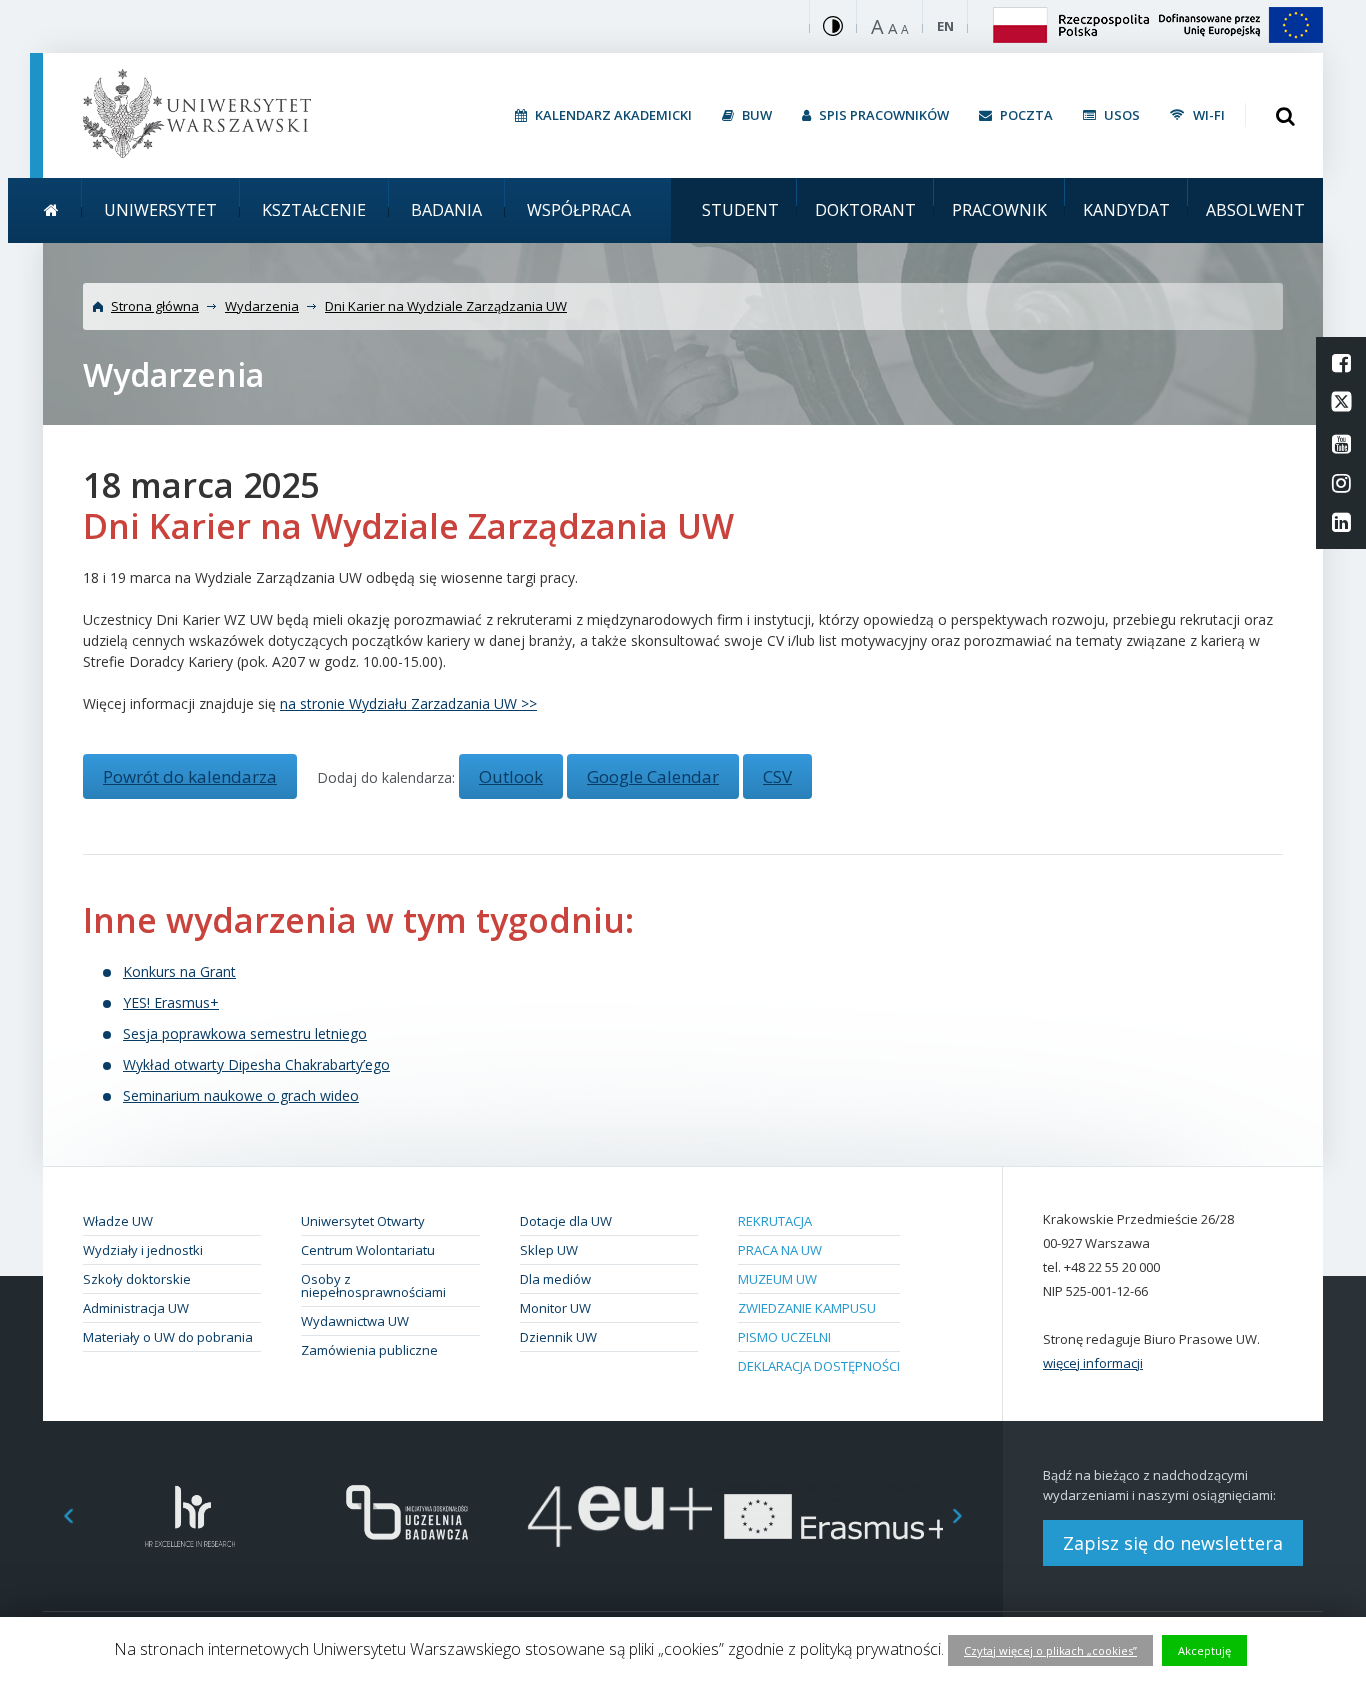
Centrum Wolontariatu (368, 1250)
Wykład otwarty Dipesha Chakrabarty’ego (256, 1064)
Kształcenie (314, 210)
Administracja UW (136, 1308)
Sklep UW (549, 1250)
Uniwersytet (160, 210)
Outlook (511, 776)
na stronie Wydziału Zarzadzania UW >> (408, 703)
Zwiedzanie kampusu (807, 1308)
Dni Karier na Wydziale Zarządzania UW (446, 306)
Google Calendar (653, 776)
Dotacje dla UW (566, 1221)
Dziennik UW (558, 1337)
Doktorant (865, 210)
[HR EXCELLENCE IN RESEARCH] (190, 1516)
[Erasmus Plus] (835, 1516)
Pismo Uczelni (784, 1337)
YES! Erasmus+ (171, 1002)
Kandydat (1126, 210)
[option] (190, 1516)
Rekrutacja (775, 1221)
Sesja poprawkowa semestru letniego (245, 1033)
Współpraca (579, 210)
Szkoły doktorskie (137, 1279)
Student (740, 210)
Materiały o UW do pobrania (168, 1337)
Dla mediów (555, 1279)
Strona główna (155, 306)
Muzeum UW (777, 1279)
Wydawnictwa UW (355, 1321)
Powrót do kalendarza (190, 776)
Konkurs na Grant (179, 971)
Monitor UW (555, 1308)
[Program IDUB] (405, 1516)
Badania (446, 210)
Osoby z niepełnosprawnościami (373, 1285)
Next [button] (968, 1516)
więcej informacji (1093, 1363)
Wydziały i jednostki (143, 1250)
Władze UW (118, 1221)
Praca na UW (780, 1250)
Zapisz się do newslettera (1173, 1543)
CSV (777, 776)
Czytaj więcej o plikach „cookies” (1050, 1650)
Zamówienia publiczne (369, 1350)
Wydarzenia (262, 306)
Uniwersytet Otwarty (363, 1221)
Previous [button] (58, 1516)
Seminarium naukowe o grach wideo (241, 1095)
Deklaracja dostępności (819, 1366)
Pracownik (999, 210)
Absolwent (1255, 210)
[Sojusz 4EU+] (620, 1516)
